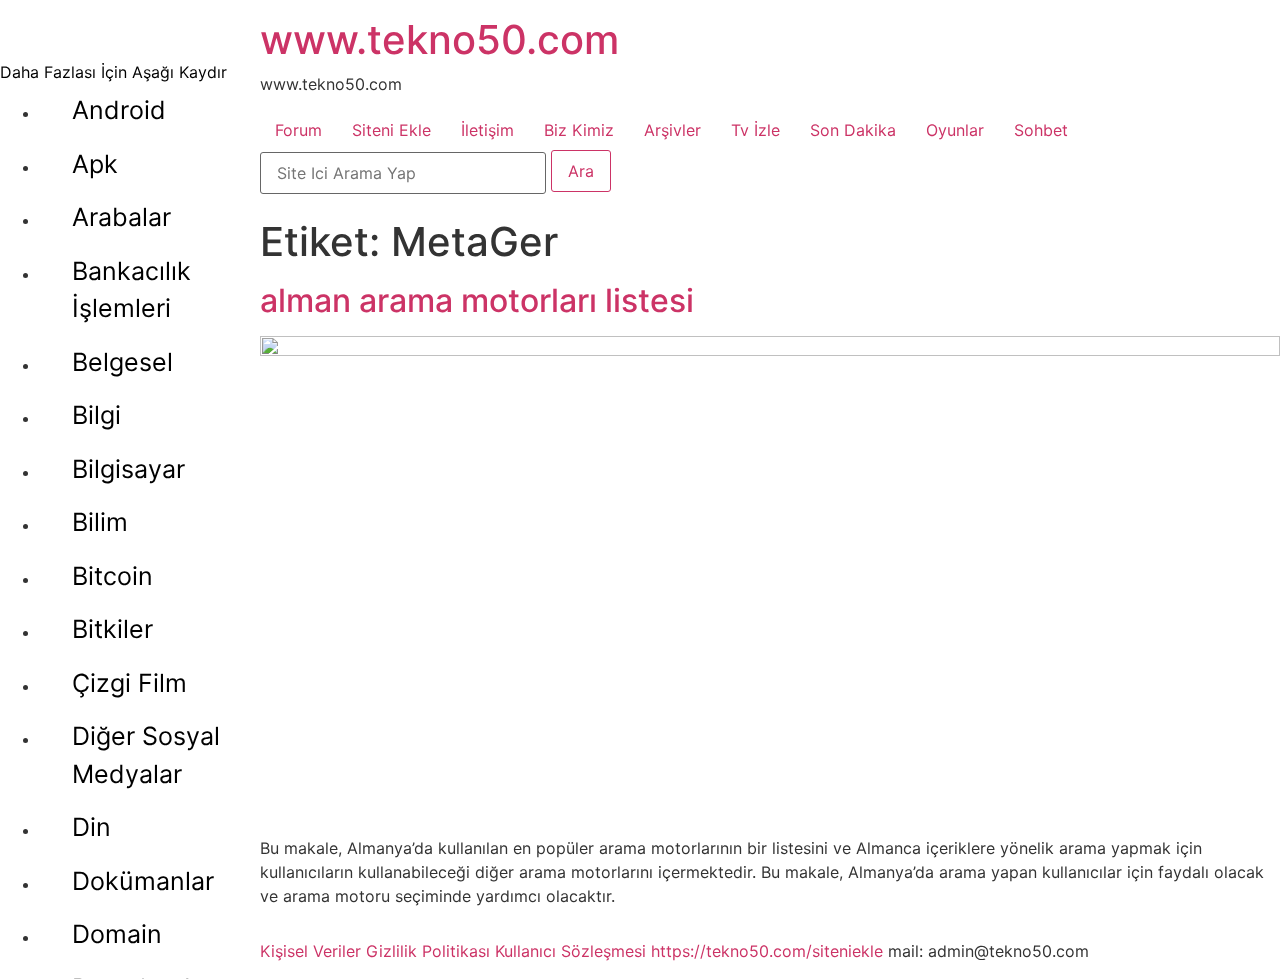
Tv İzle (755, 130)
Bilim (100, 522)
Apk (95, 164)
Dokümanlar (143, 881)
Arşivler (672, 130)
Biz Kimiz (579, 130)
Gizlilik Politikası (428, 951)
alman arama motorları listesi (477, 300)
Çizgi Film (129, 683)
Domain (117, 934)
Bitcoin (112, 576)
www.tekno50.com (439, 39)
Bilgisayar (128, 469)
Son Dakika (853, 130)
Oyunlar (955, 130)
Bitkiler (112, 629)
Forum (298, 130)
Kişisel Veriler (310, 951)
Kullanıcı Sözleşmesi (570, 951)
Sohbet (1041, 130)
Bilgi (96, 415)
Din (91, 827)
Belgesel (122, 362)
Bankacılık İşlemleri (131, 290)
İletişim (487, 130)
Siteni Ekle (391, 130)
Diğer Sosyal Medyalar (146, 755)
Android (119, 110)
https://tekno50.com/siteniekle (767, 951)
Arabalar (121, 217)
